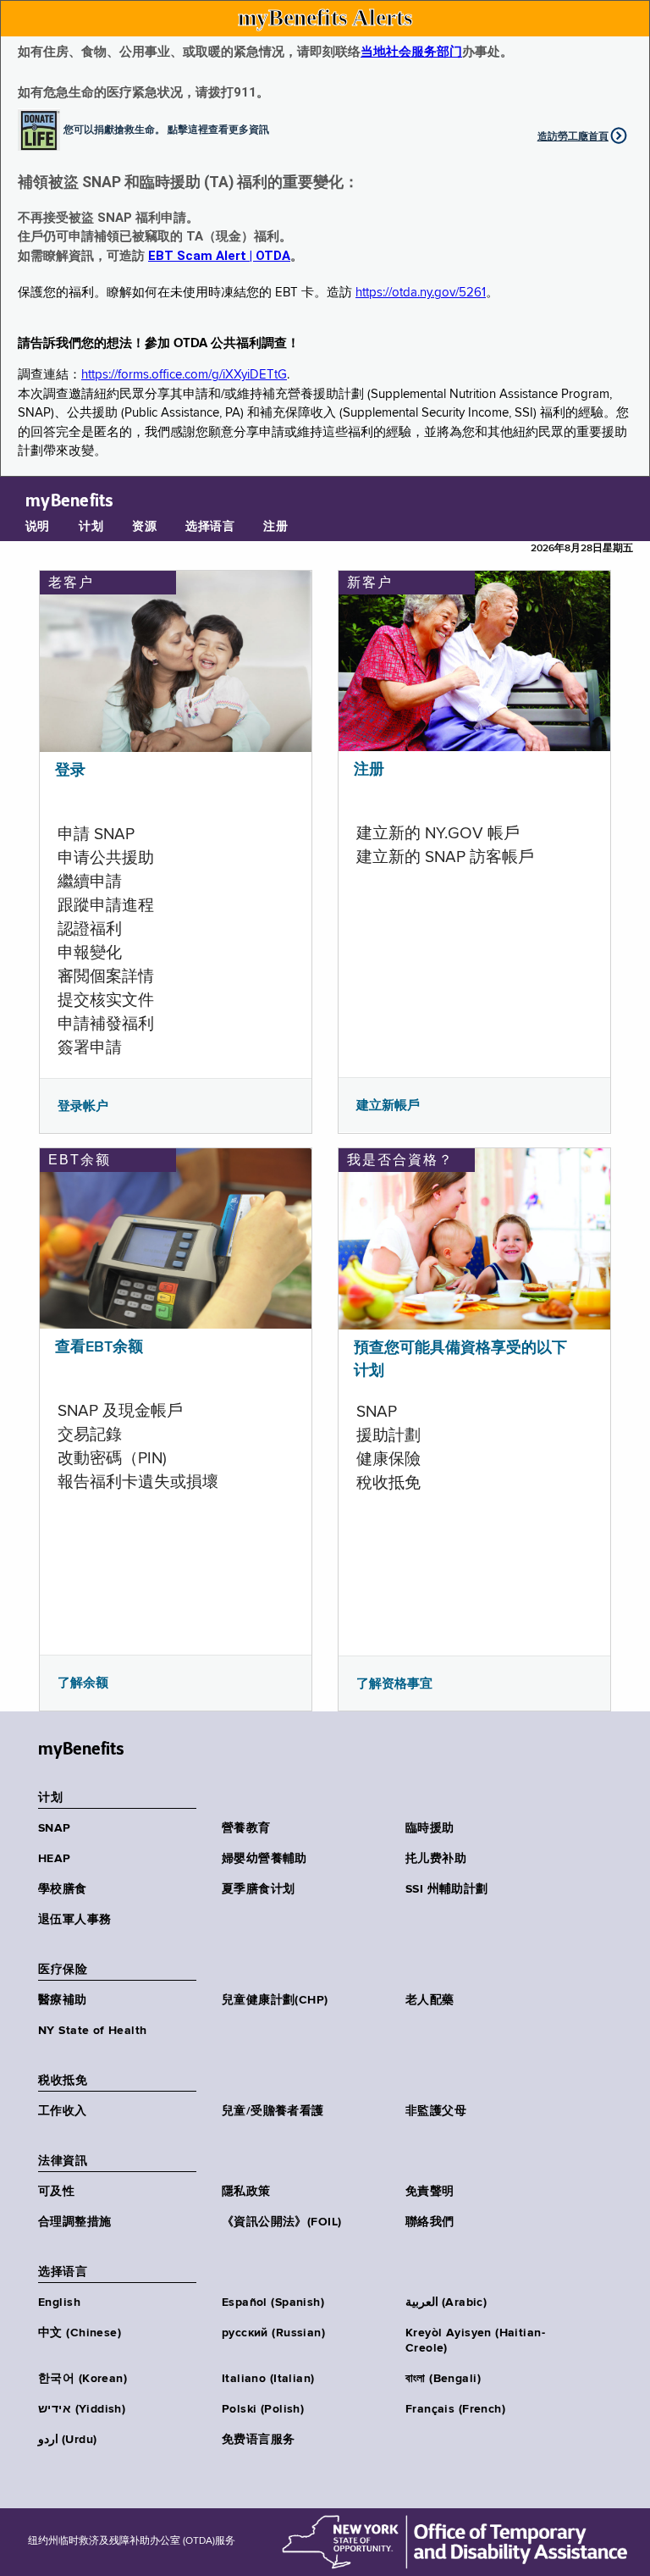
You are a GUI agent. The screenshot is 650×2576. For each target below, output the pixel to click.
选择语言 (210, 527)
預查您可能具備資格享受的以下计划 (460, 1360)
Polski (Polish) (263, 2409)
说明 (38, 527)
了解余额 (83, 1683)
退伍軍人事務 (75, 1920)
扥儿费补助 (436, 1859)
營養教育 (246, 1828)
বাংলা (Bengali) (443, 2379)
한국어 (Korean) (83, 2379)
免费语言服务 (259, 2440)
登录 (70, 771)
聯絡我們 (430, 2222)
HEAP (55, 1859)
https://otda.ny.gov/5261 (421, 293)
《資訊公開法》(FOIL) (281, 2222)
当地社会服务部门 (411, 52)
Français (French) (455, 2409)
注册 (275, 527)
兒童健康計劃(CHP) (275, 2000)
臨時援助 (430, 1828)
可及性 (56, 2192)
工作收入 (63, 2111)
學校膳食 (63, 1889)
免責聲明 (430, 2192)
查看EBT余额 (99, 1347)
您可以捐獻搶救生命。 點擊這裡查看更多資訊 (166, 129)
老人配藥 (430, 2000)
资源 (144, 527)
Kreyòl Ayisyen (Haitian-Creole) (475, 2341)
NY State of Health (93, 2031)
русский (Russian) (273, 2333)
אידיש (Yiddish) (82, 2409)
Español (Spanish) (273, 2302)
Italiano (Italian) (268, 2379)
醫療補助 (63, 2000)
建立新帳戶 (388, 1105)
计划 (91, 527)
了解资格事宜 (394, 1683)
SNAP (55, 1828)
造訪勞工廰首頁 (573, 136)
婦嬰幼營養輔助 (264, 1859)
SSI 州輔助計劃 (447, 1889)
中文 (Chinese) (80, 2333)
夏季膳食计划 (259, 1889)
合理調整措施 (75, 2222)
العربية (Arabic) (446, 2302)
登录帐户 (83, 1106)
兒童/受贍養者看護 (273, 2111)
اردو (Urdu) (67, 2440)
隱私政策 (246, 2192)
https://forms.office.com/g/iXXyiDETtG (184, 375)
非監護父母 (436, 2111)
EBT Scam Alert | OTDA (219, 256)
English (59, 2302)
